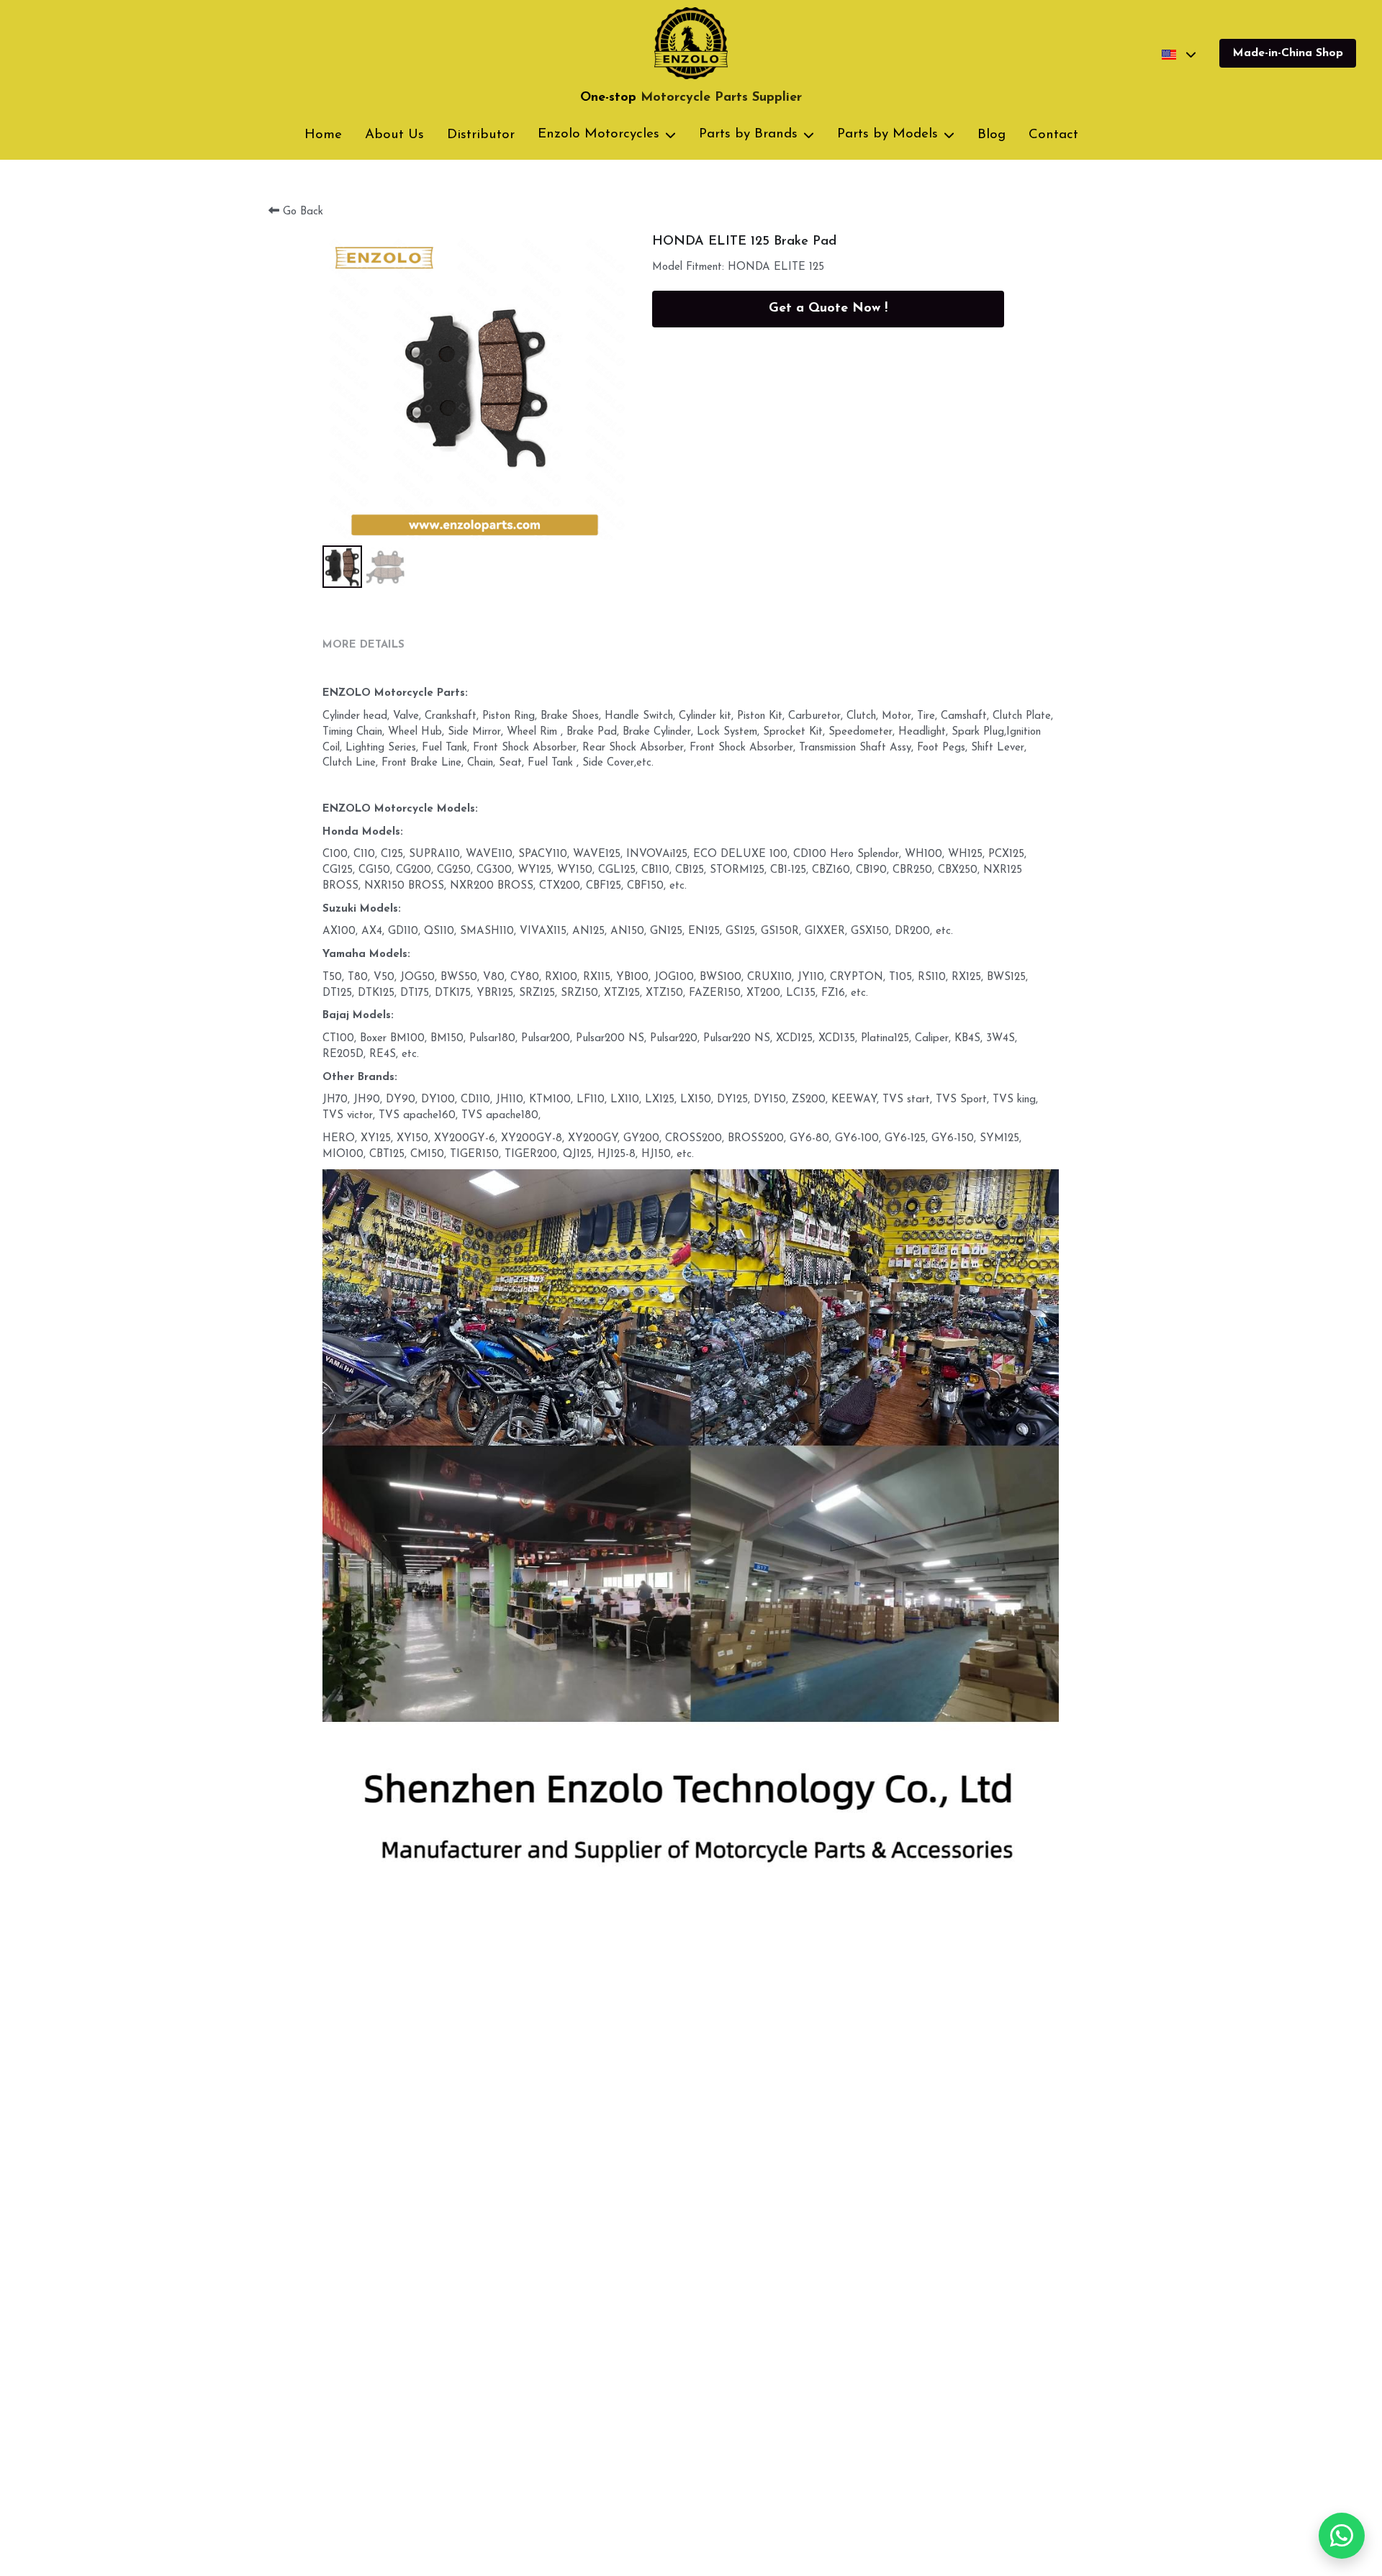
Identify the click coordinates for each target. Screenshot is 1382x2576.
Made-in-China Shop (1288, 53)
